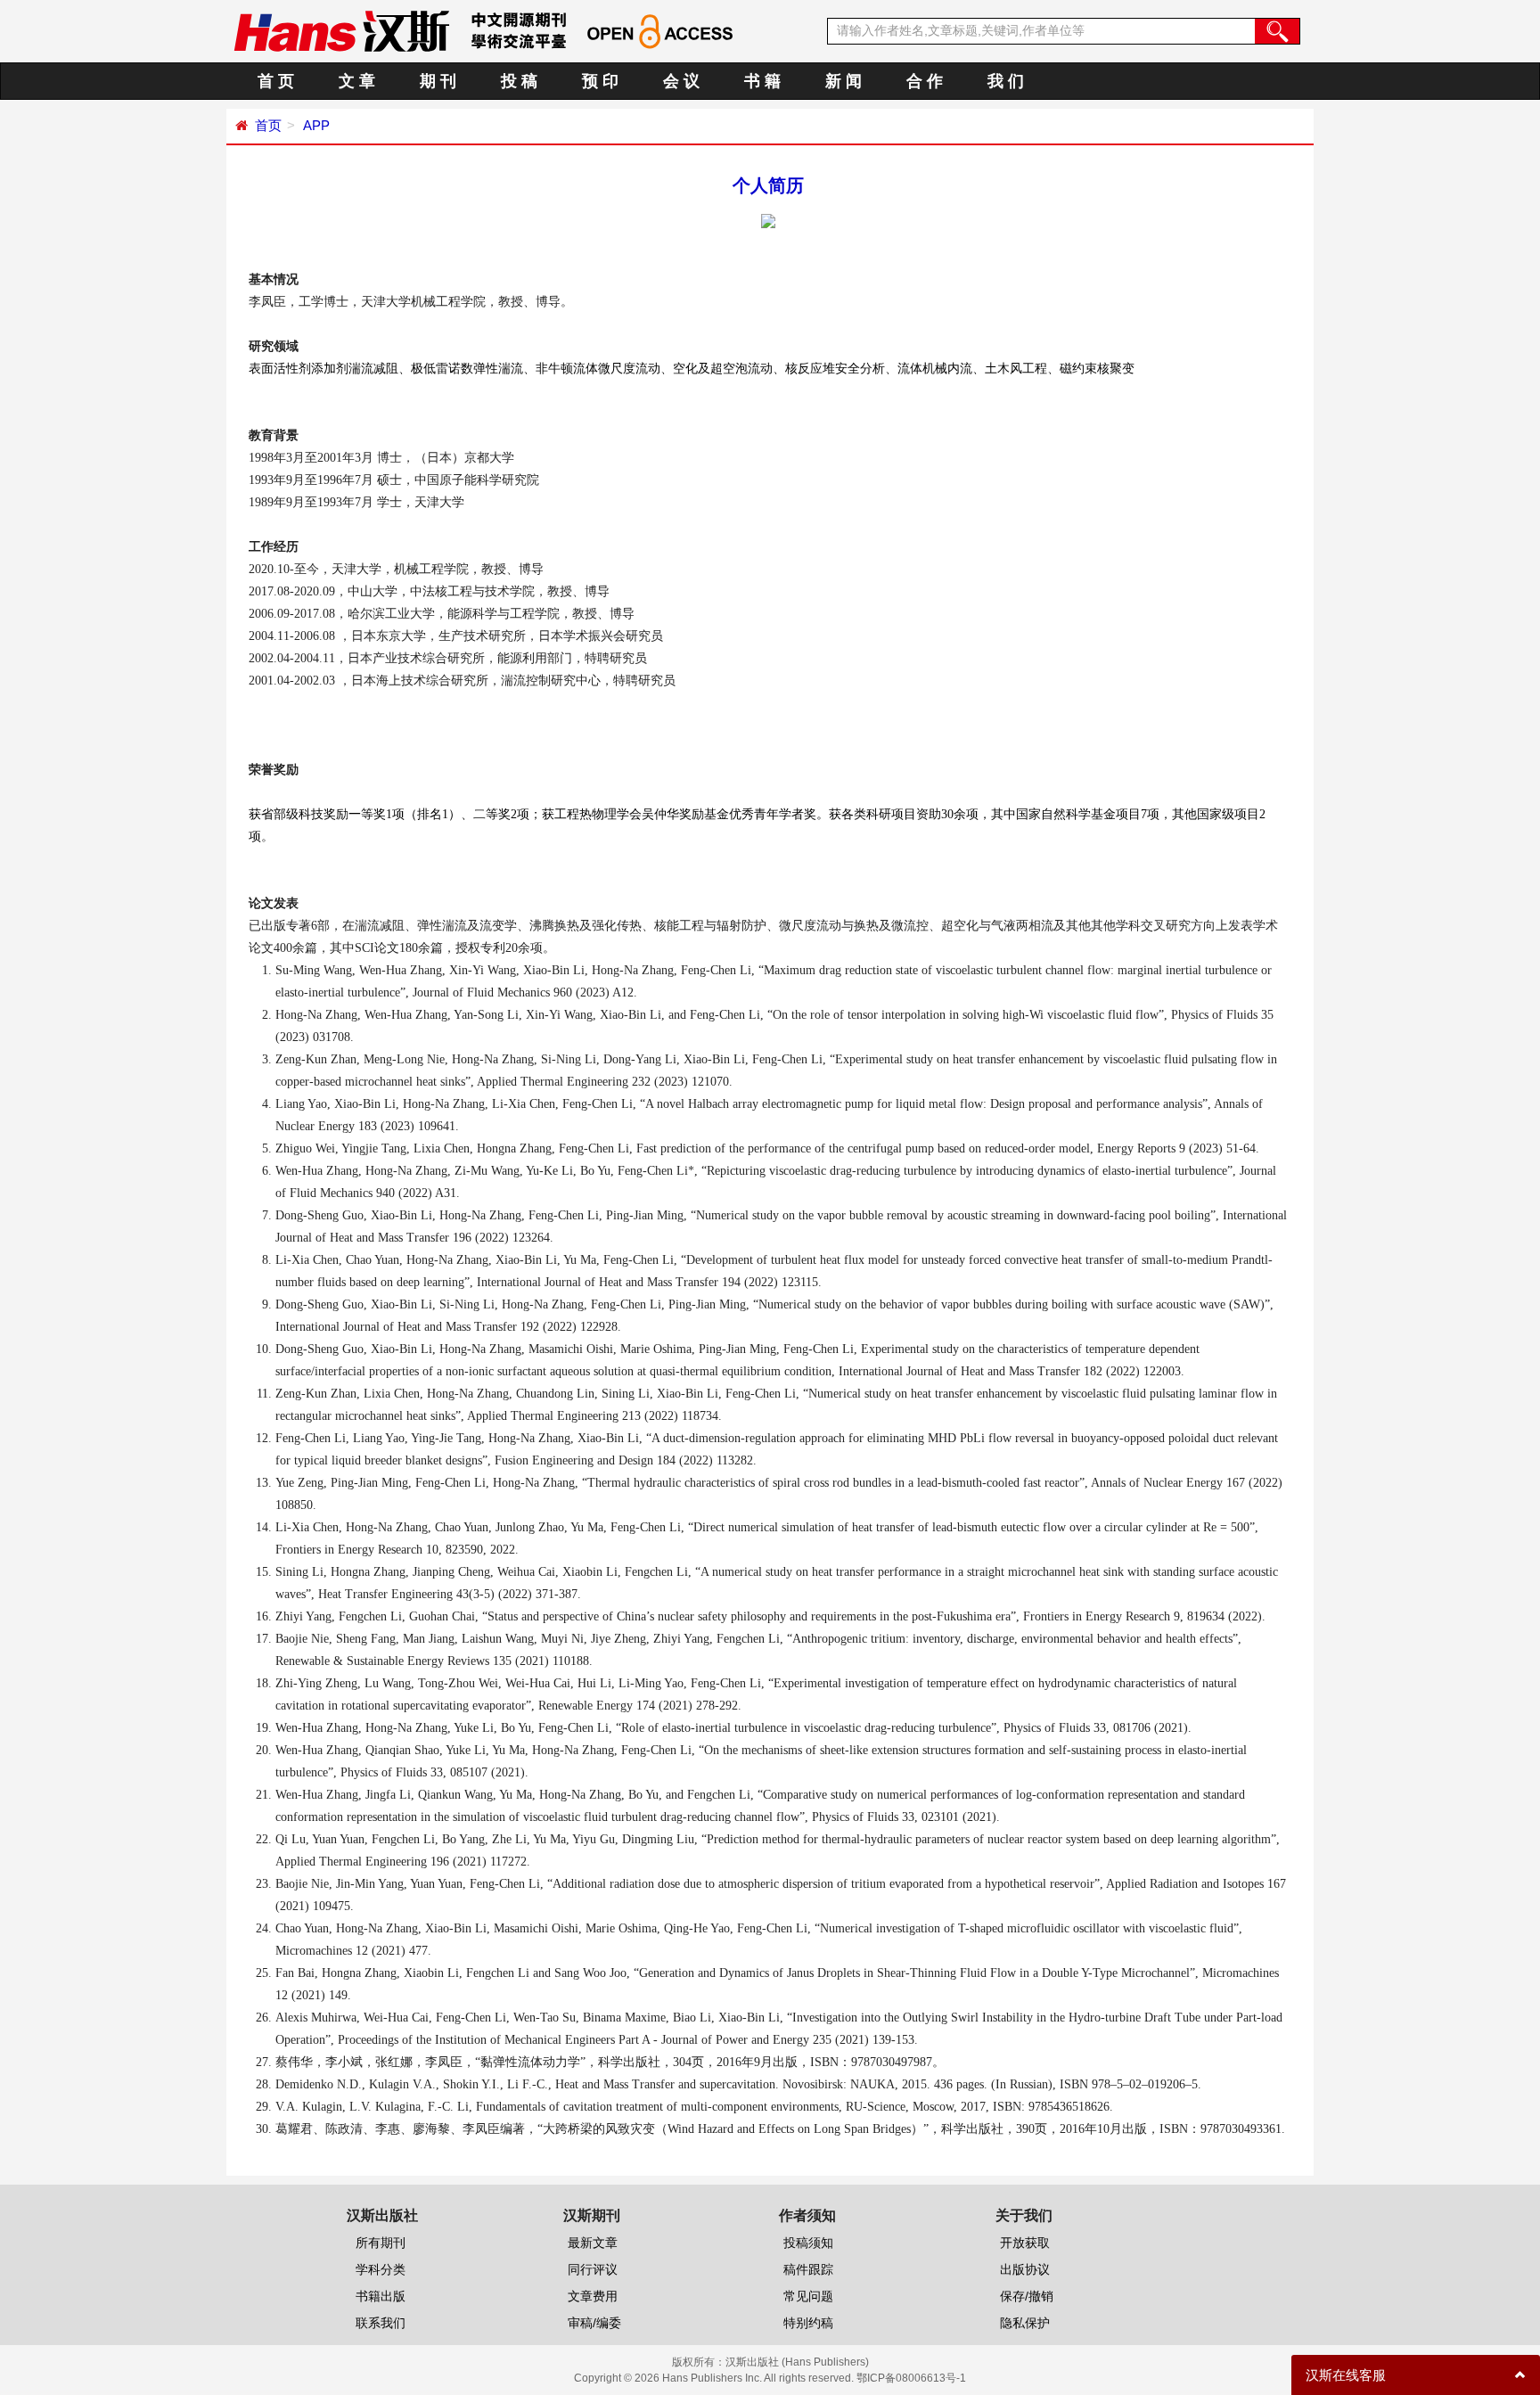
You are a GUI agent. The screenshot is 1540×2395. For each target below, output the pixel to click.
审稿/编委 (594, 2323)
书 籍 (762, 81)
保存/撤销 (1027, 2296)
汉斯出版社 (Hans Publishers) (797, 2362)
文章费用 (593, 2296)
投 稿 (519, 81)
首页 (268, 125)
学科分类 (381, 2269)
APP (315, 125)
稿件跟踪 (808, 2269)
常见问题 (808, 2296)
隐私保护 (1025, 2323)
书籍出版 (381, 2296)
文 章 (357, 81)
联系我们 (381, 2323)
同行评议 (593, 2269)
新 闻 (844, 81)
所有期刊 (381, 2243)
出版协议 (1025, 2269)
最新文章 (593, 2243)
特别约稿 (808, 2323)
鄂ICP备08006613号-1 (911, 2378)
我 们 (1006, 81)
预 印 (600, 81)
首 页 (276, 81)
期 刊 (438, 81)
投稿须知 (808, 2243)
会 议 (681, 81)
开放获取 (1025, 2243)
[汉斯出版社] (341, 30)
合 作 (925, 81)
